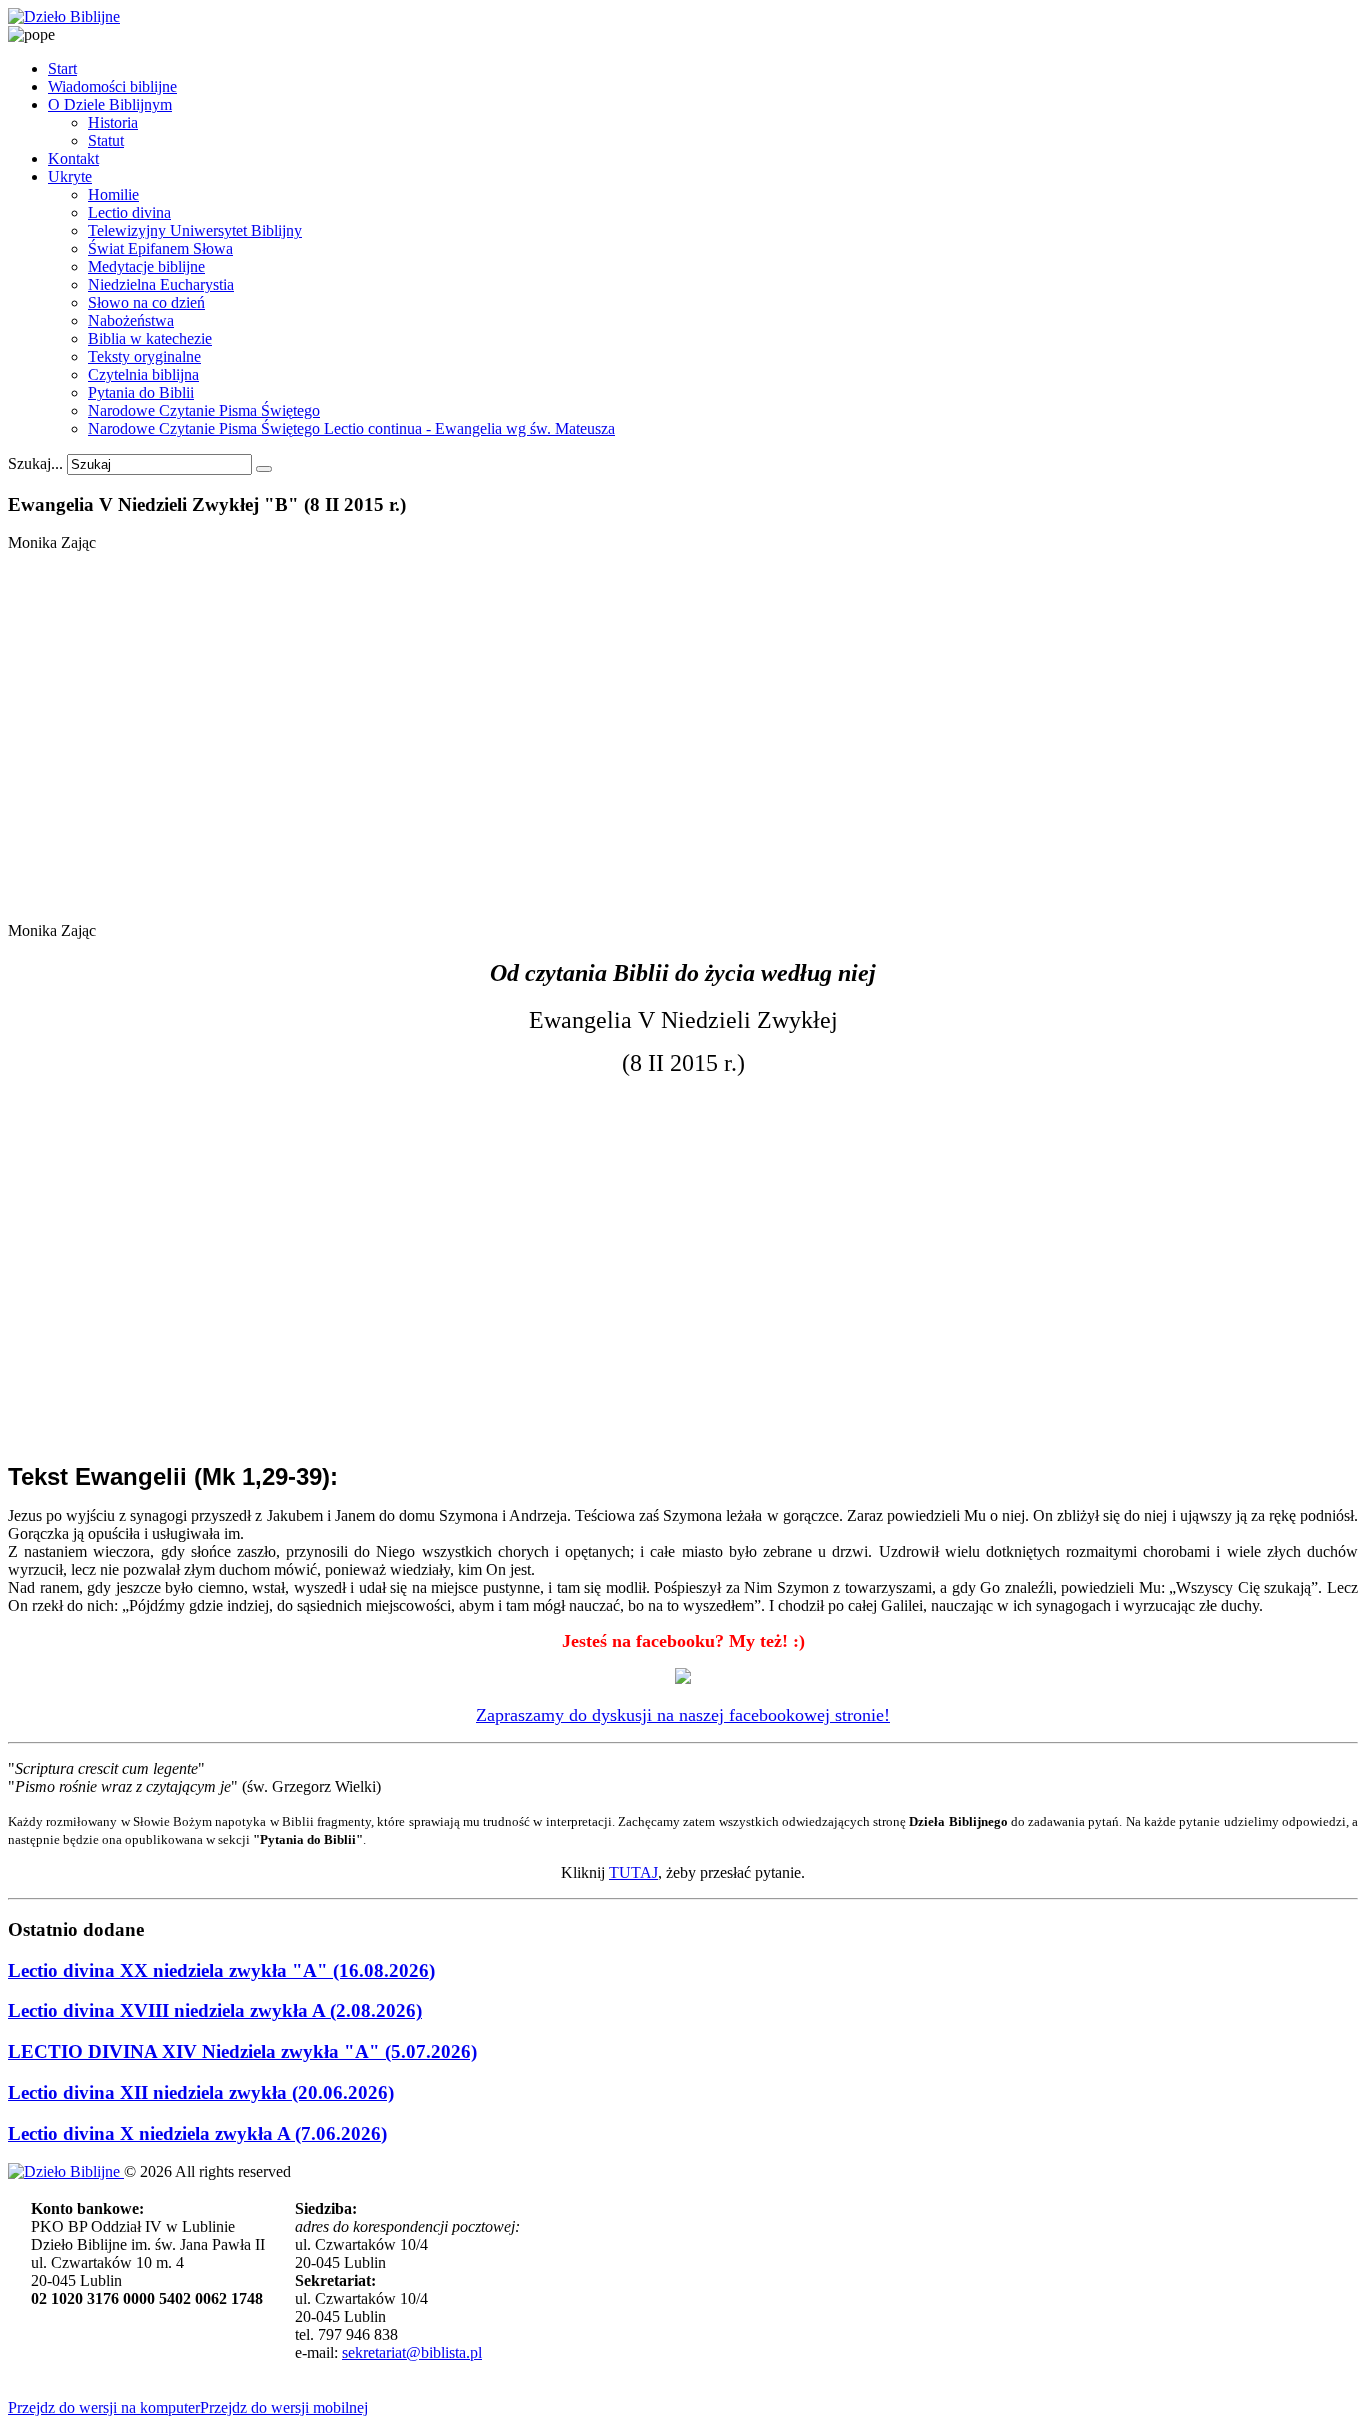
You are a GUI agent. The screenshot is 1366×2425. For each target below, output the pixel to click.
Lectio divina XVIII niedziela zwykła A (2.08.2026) (215, 2010)
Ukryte (70, 176)
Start (62, 68)
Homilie (113, 194)
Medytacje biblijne (146, 266)
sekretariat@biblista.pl (412, 2352)
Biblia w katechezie (150, 338)
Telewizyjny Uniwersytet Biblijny (195, 230)
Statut (106, 140)
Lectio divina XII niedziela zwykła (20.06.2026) (201, 2092)
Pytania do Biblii (141, 392)
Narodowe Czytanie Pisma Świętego (204, 410)
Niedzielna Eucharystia (161, 284)
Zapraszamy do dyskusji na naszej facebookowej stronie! (683, 1715)
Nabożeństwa (131, 320)
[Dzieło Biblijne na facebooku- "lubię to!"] (683, 1678)
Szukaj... (35, 463)
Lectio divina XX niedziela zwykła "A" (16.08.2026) (221, 1970)
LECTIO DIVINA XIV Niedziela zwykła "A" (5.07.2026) (242, 2051)
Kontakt (73, 158)
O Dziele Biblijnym (110, 104)
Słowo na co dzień (146, 302)
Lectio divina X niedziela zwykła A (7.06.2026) (197, 2133)
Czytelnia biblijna (143, 374)
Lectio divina (129, 212)
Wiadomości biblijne (112, 86)
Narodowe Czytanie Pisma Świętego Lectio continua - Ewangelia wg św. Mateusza (351, 428)
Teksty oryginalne (144, 356)
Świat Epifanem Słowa (160, 248)
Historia (113, 122)
